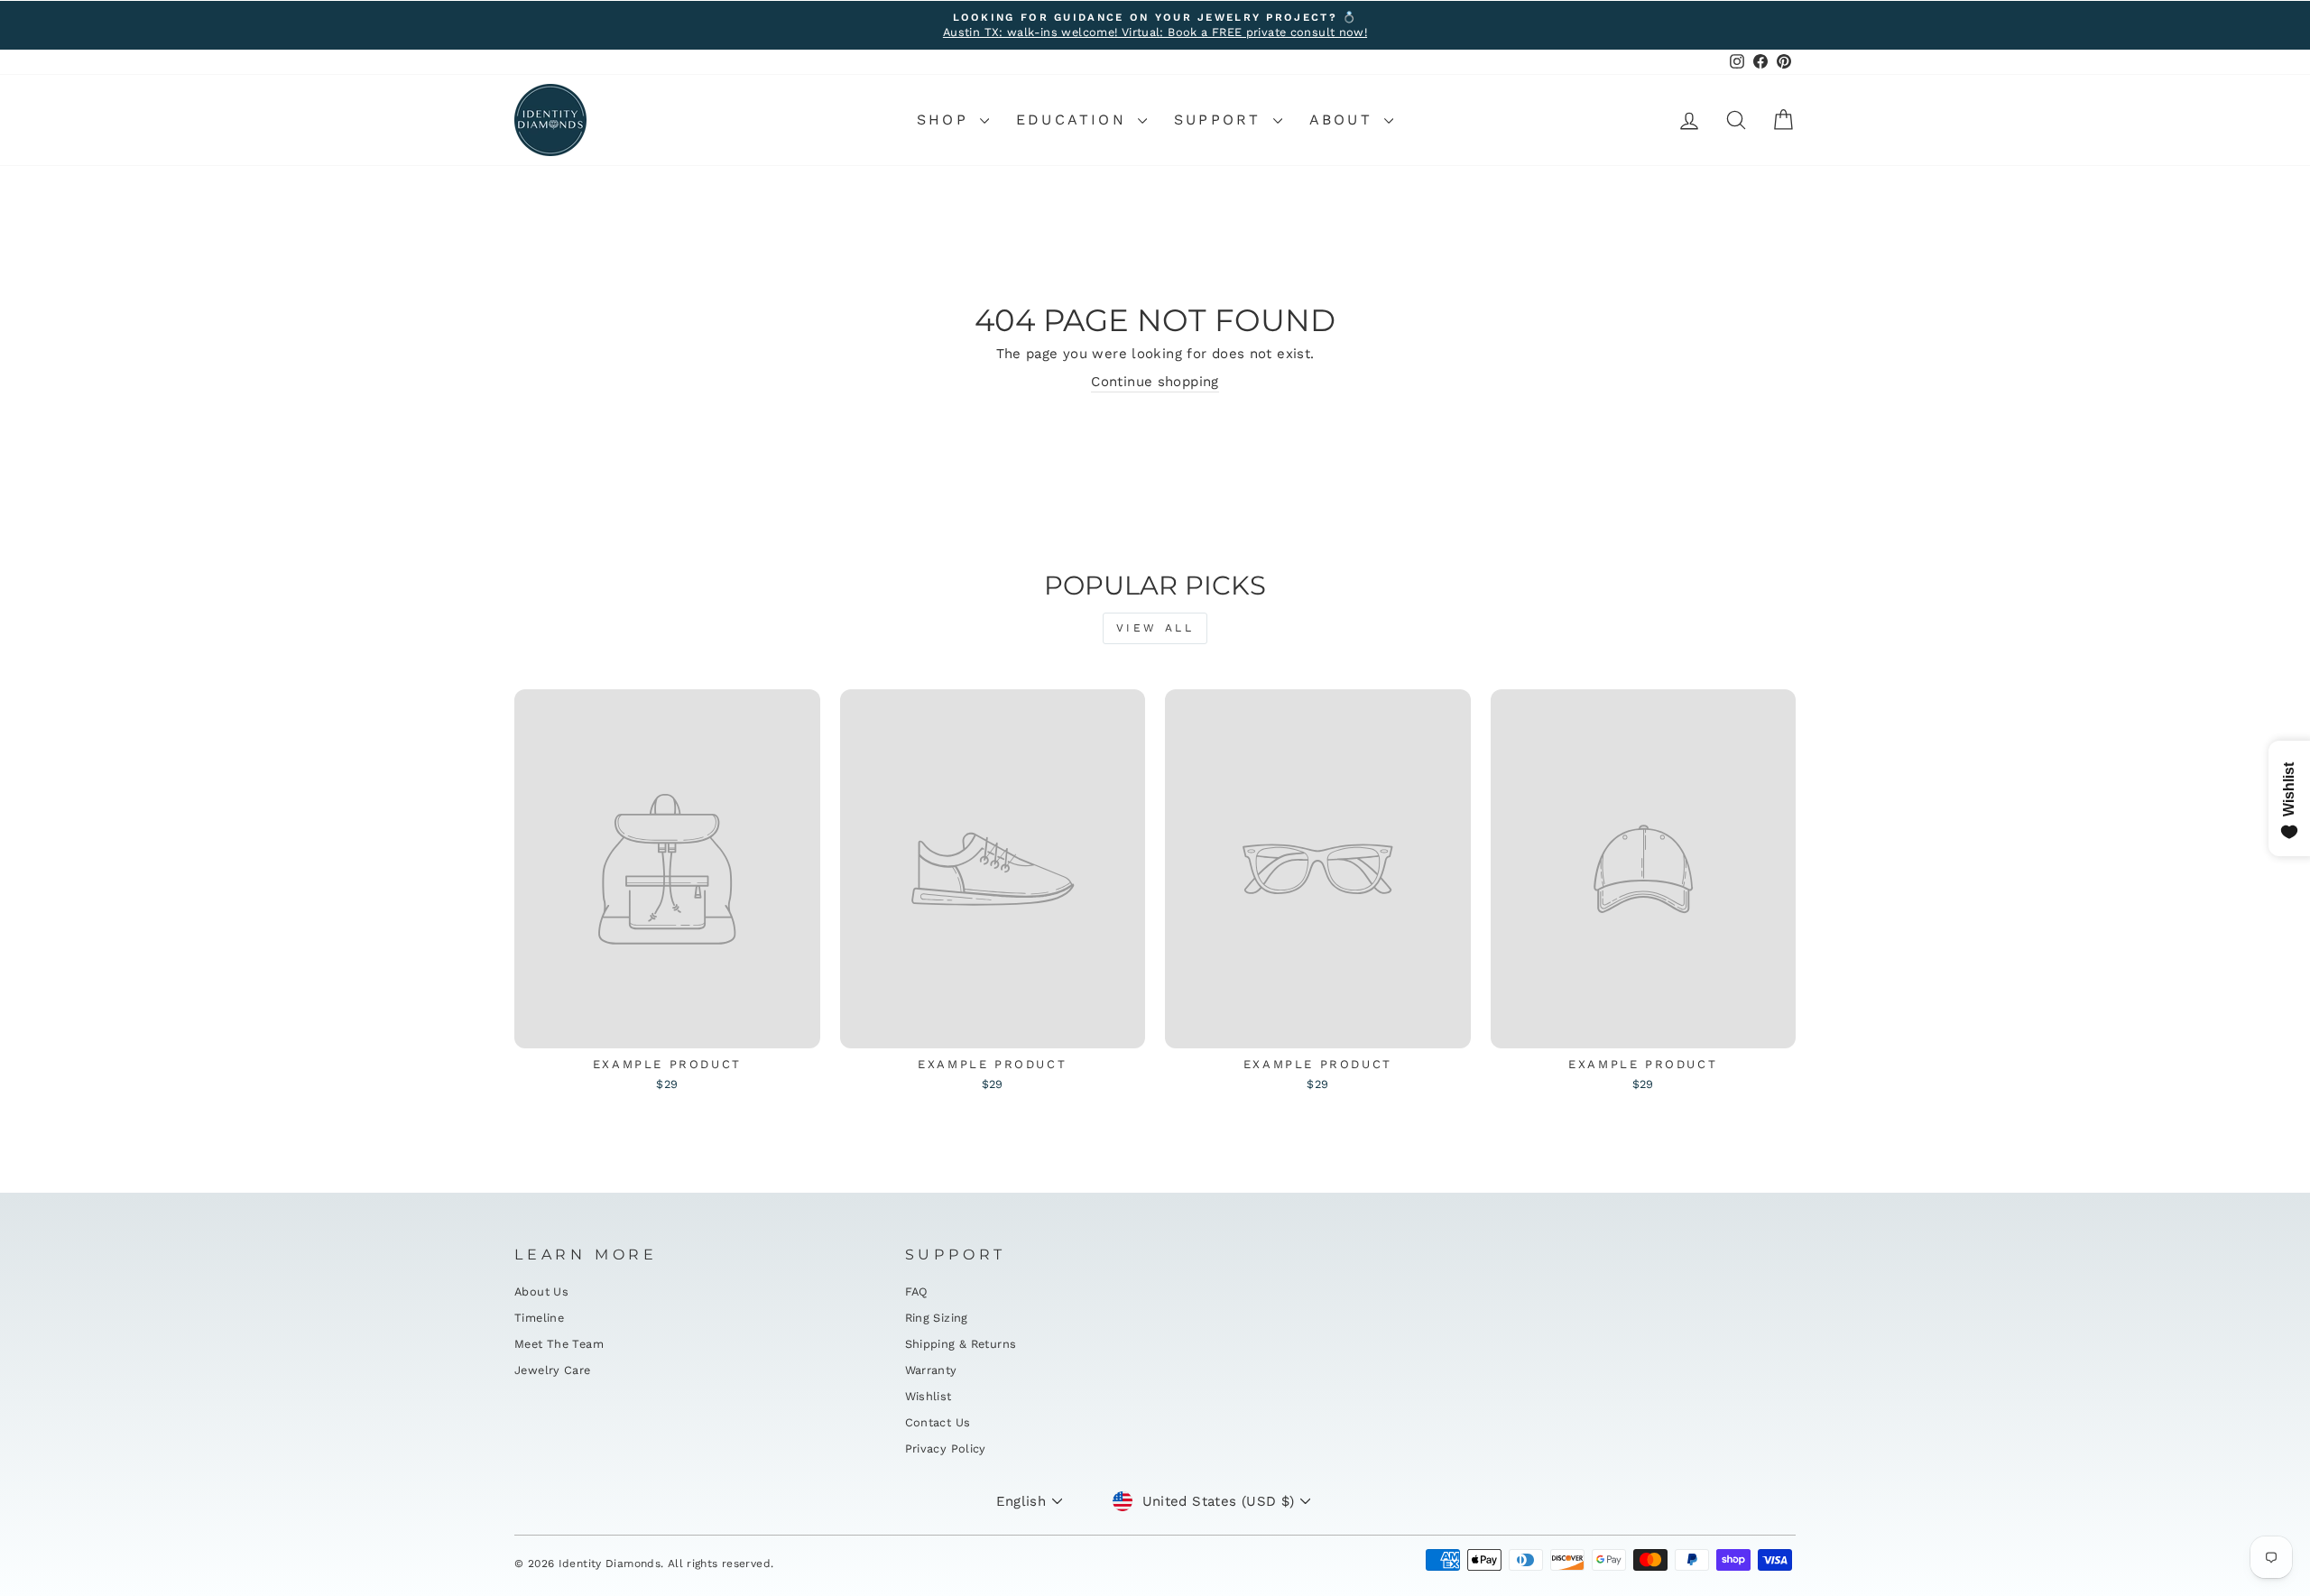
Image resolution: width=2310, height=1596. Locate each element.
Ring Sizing (937, 1318)
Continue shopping (1155, 382)
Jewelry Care (553, 1370)
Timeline (539, 1318)
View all (1155, 628)
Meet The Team (559, 1344)
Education (1075, 120)
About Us (541, 1292)
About (1344, 120)
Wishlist (929, 1396)
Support (1221, 120)
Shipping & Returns (961, 1344)
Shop (946, 120)
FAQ (917, 1292)
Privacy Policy (946, 1448)
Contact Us (938, 1422)
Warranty (931, 1370)
